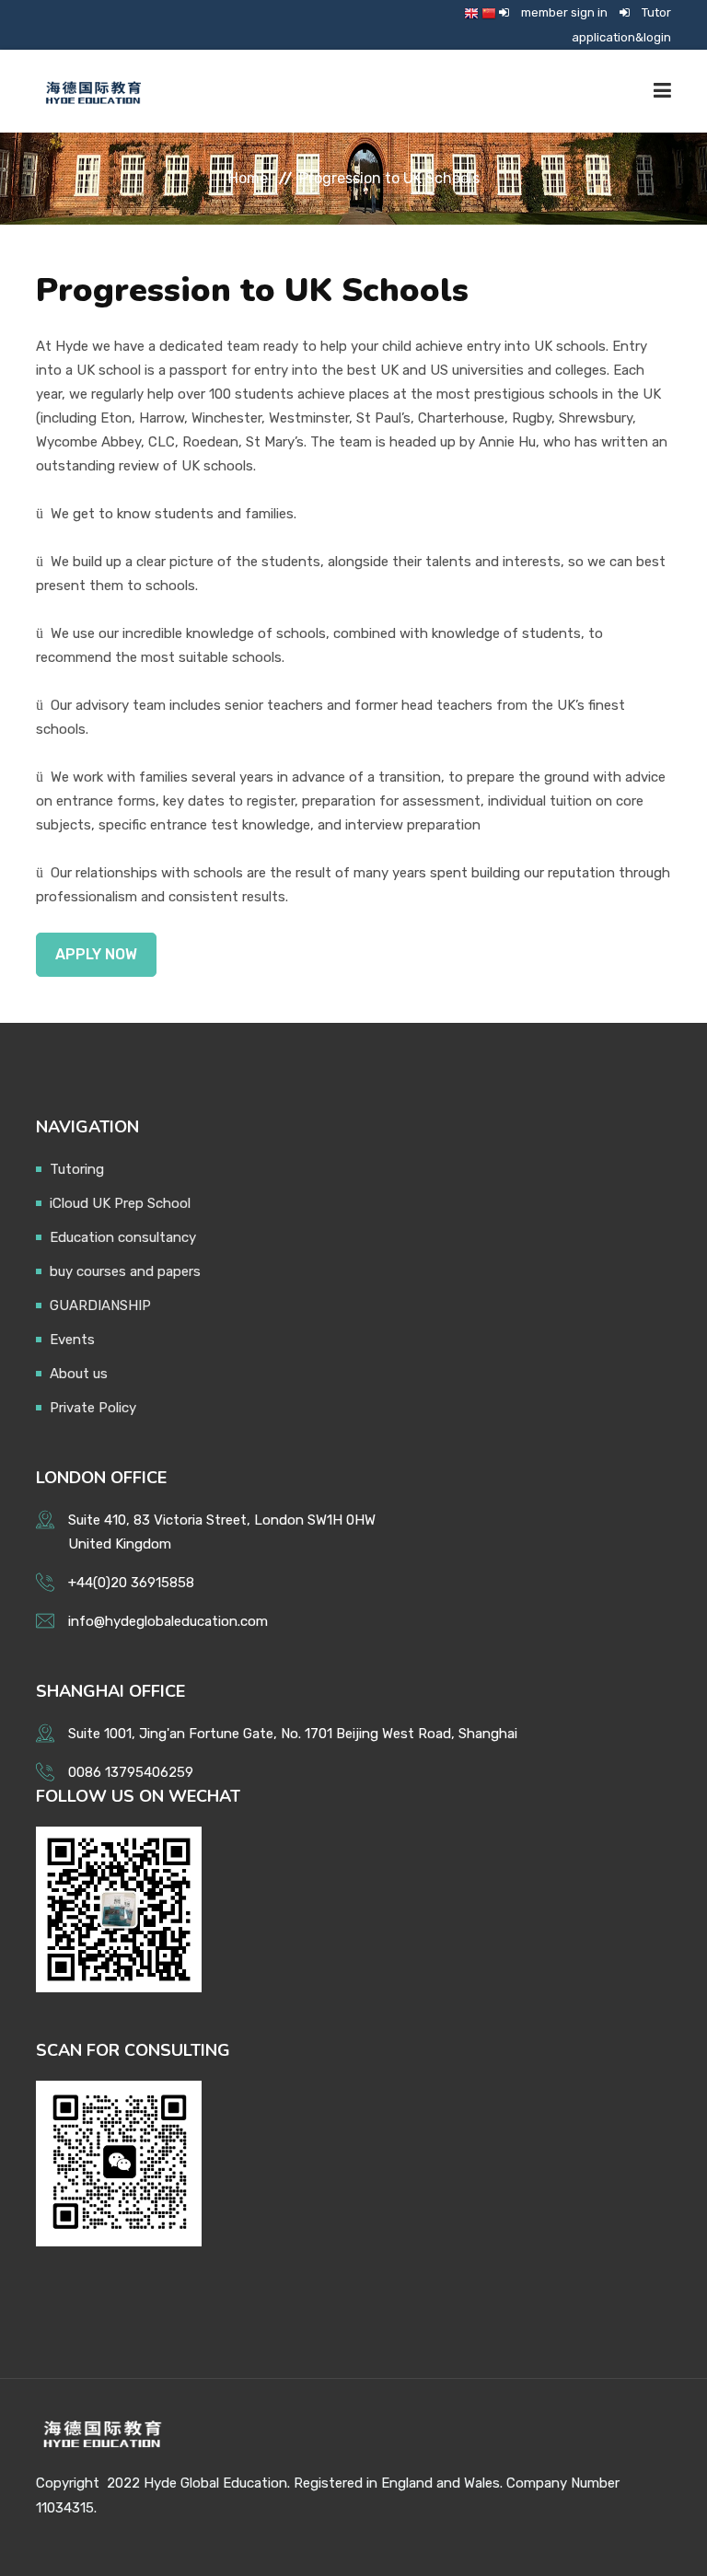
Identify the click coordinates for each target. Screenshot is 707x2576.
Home (248, 178)
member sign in (564, 12)
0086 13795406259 (131, 1772)
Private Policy (93, 1408)
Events (72, 1340)
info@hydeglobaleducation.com (168, 1621)
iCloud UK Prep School (120, 1203)
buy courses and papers (125, 1271)
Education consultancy (123, 1237)
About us (79, 1374)
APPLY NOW (96, 954)
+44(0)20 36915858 (131, 1583)
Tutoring (77, 1169)
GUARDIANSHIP (100, 1305)
